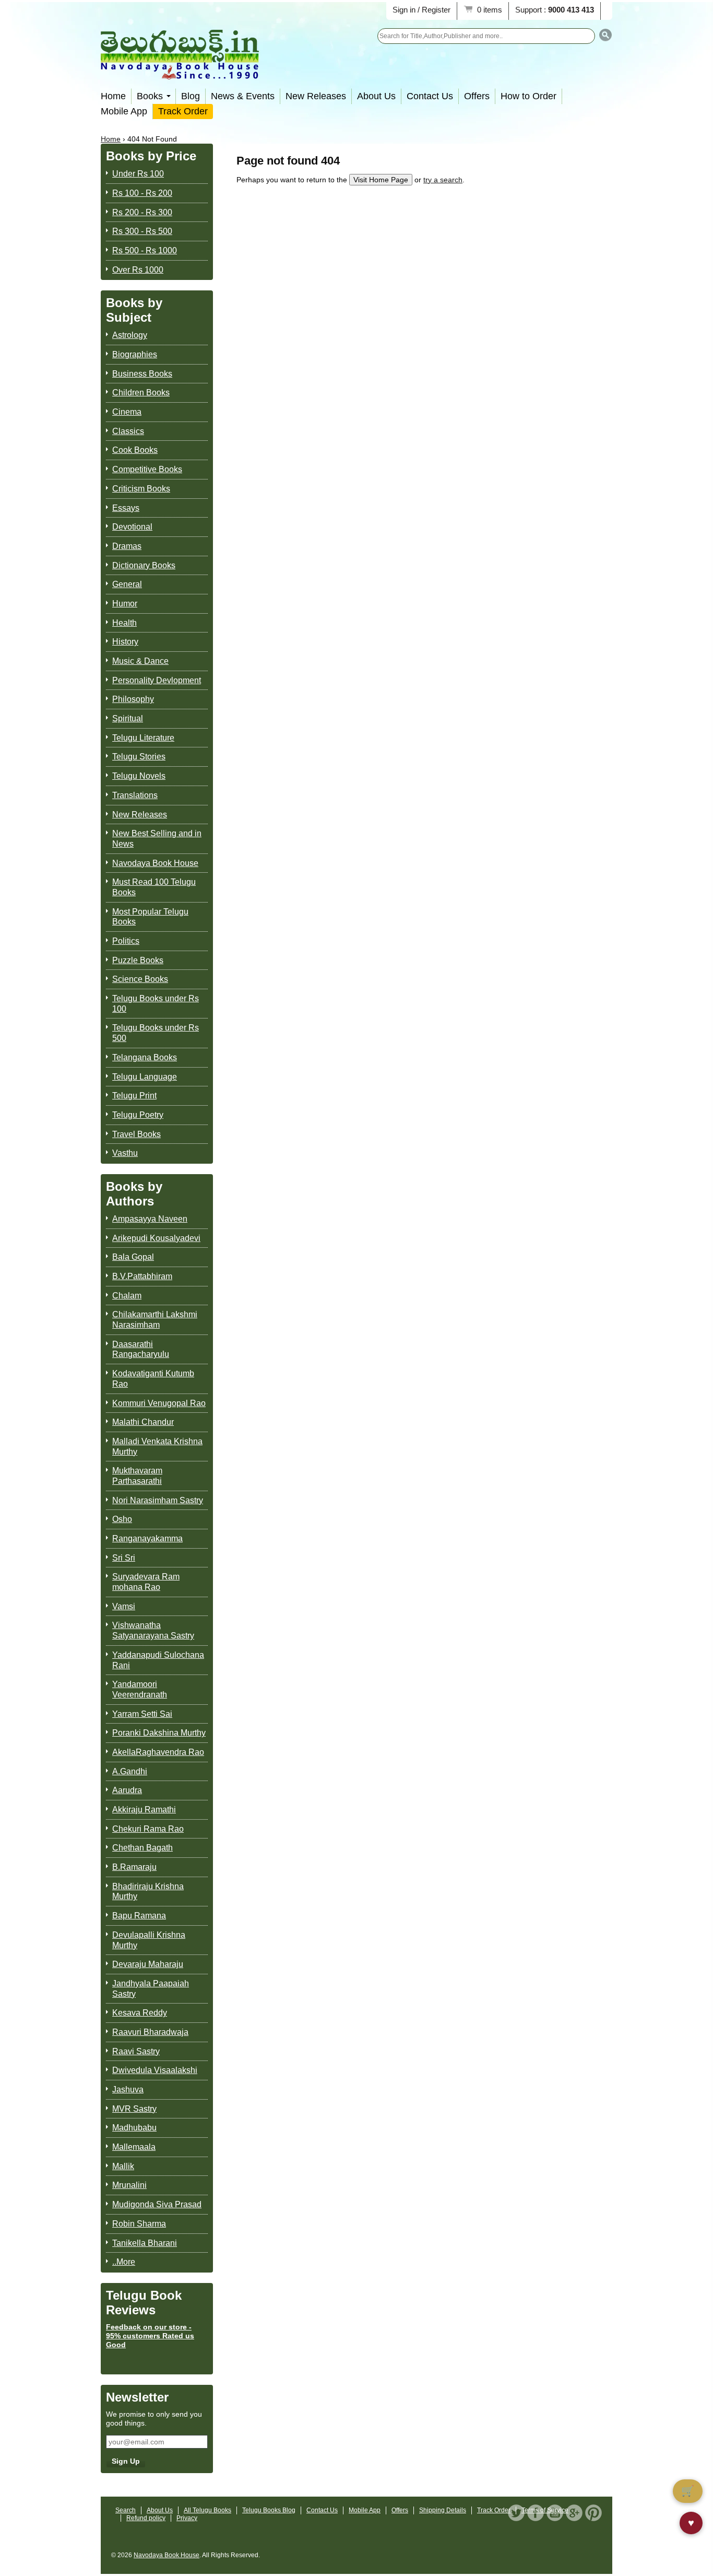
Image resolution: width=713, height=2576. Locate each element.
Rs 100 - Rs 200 (142, 193)
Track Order (183, 111)
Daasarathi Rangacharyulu (141, 1349)
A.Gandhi (130, 1771)
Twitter (516, 2513)
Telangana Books (145, 1057)
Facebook (536, 2513)
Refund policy (146, 2518)
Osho (122, 1519)
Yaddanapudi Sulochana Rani (158, 1660)
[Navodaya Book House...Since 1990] (180, 72)
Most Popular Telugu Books (150, 917)
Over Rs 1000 (138, 270)
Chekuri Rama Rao (148, 1829)
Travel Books (136, 1134)
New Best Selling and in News (157, 839)
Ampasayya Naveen (150, 1219)
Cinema (127, 412)
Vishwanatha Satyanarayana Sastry (153, 1630)
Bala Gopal (133, 1257)
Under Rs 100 (138, 174)
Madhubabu (134, 2128)
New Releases (316, 96)
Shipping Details (443, 2510)
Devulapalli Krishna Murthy (149, 1940)
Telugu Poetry (138, 1115)
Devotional (132, 527)
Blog (191, 96)
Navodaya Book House (155, 863)
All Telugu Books (207, 2510)
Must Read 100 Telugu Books (154, 887)
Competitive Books (147, 469)
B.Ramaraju (134, 1867)
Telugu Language (145, 1077)
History (125, 642)
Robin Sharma (139, 2224)
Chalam (127, 1296)
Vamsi (124, 1606)
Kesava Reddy (140, 2013)
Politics (126, 941)
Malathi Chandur (143, 1422)
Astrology (130, 335)
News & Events (243, 96)
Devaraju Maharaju (148, 1964)
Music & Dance (140, 661)
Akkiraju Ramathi (144, 1810)
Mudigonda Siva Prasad (157, 2204)
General (127, 584)
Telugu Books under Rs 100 (156, 1004)
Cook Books (135, 450)
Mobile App (124, 111)
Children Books (141, 393)
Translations (135, 795)
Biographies (135, 354)
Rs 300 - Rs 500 (142, 231)
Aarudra (127, 1790)
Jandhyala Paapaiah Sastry (151, 1989)
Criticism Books (141, 489)
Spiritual (128, 718)
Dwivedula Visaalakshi (155, 2070)
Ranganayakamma (147, 1538)
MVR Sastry (134, 2109)
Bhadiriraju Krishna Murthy (148, 1892)
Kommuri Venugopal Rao (159, 1403)
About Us (376, 96)
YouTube (555, 2513)
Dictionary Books (144, 565)
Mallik (123, 2166)
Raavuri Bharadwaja (150, 2032)
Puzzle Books (138, 960)
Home (113, 96)
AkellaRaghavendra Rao (158, 1752)
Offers (477, 96)
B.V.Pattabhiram (142, 1276)
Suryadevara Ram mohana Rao (146, 1582)
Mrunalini (129, 2185)
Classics (128, 431)
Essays (126, 508)
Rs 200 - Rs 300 (142, 212)
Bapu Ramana (139, 1916)
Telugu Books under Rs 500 (156, 1033)
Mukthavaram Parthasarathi (137, 1476)
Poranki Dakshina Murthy (159, 1733)
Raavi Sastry (136, 2051)
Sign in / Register (421, 10)
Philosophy (133, 699)
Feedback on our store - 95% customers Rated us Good (150, 2336)
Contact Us (430, 96)
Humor (125, 604)
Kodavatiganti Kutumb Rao (153, 1379)
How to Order (528, 96)
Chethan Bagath (142, 1848)
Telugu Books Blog (269, 2510)
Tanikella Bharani (145, 2243)
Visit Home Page (381, 180)
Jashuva (128, 2089)
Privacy (187, 2518)
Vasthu (125, 1153)
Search (126, 2510)
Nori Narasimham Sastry (158, 1500)
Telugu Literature (143, 738)
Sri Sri (124, 1558)
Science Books (140, 979)
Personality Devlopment (157, 680)
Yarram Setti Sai (142, 1714)
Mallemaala (134, 2147)
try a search (443, 180)
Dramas (127, 546)
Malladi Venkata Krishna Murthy (157, 1447)
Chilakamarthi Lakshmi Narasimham (155, 1320)
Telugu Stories (139, 757)
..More (124, 2262)
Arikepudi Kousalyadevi (156, 1238)
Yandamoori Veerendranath (140, 1689)
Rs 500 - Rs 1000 (145, 250)
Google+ (574, 2513)
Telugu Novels (139, 776)
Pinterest (593, 2513)
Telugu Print (134, 1096)
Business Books (142, 374)
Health (124, 623)
